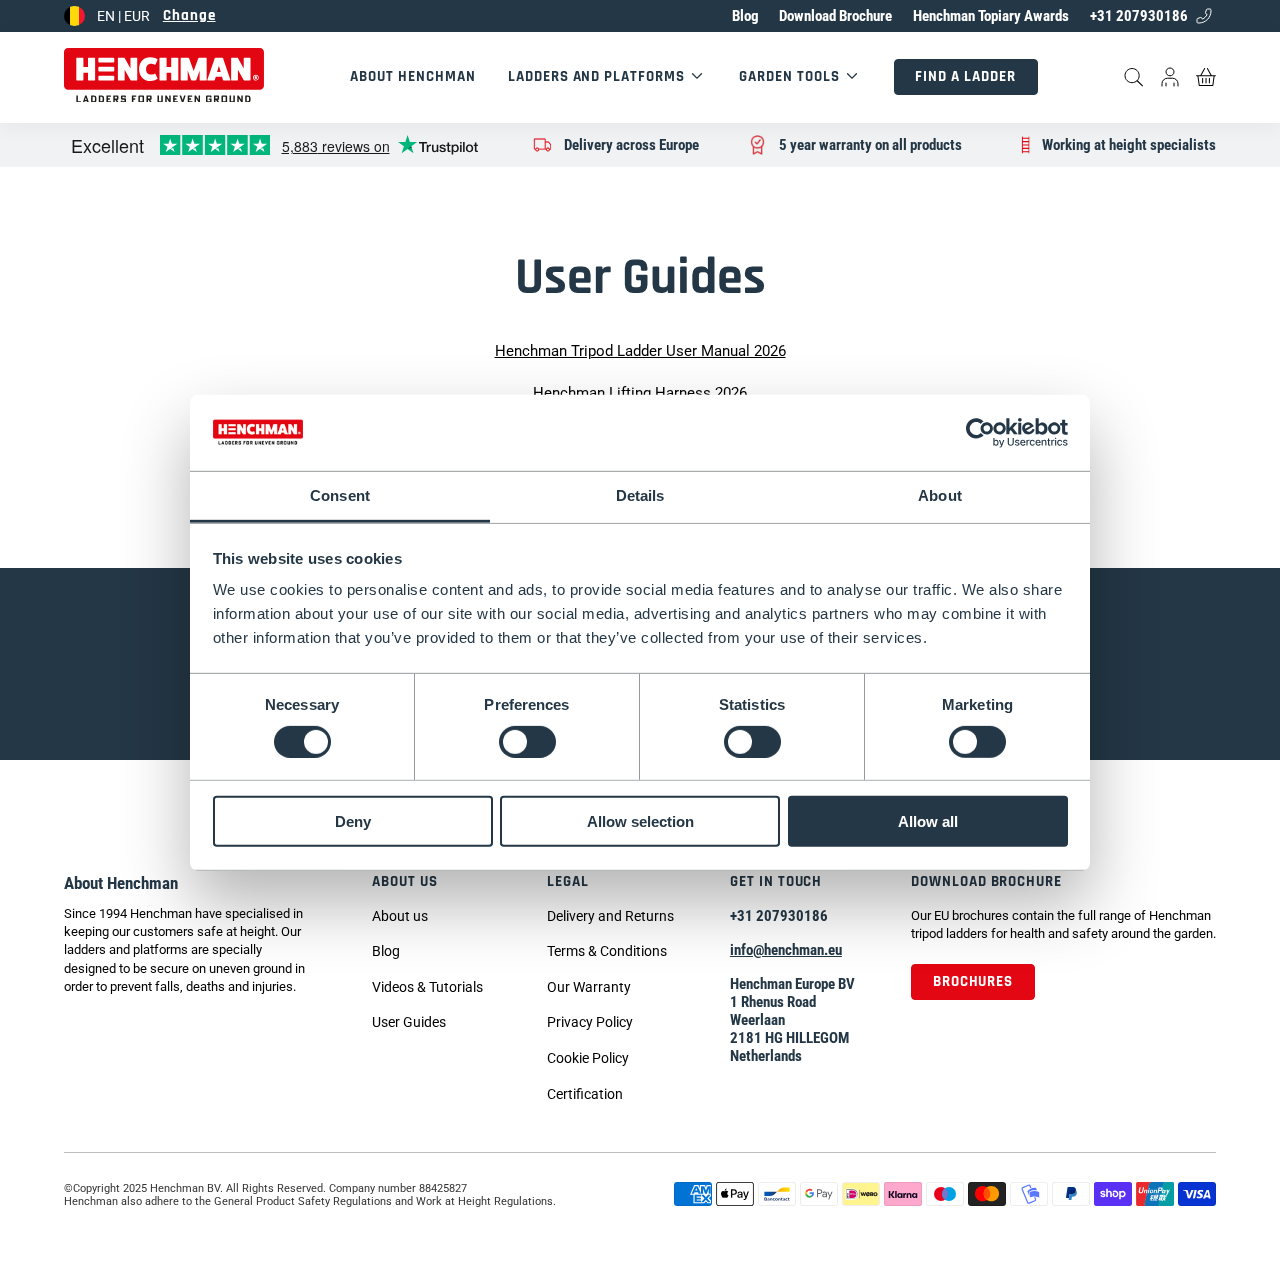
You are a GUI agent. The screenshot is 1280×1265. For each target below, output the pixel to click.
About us (405, 882)
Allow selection (640, 821)
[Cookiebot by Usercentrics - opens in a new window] (980, 433)
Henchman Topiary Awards (991, 16)
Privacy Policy (590, 1022)
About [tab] (940, 495)
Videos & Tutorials (427, 987)
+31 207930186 (1139, 16)
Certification (585, 1094)
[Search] (1134, 77)
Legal (568, 882)
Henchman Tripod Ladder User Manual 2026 (640, 351)
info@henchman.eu (786, 950)
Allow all (928, 821)
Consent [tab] (340, 495)
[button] (427, 989)
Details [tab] (640, 495)
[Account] (1170, 77)
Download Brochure (835, 16)
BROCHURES (973, 981)
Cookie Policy (588, 1058)
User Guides (409, 1022)
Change (189, 15)
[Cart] (1206, 77)
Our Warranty (589, 987)
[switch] (527, 741)
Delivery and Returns (610, 916)
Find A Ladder (965, 76)
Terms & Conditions (607, 951)
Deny (353, 821)
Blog (745, 16)
